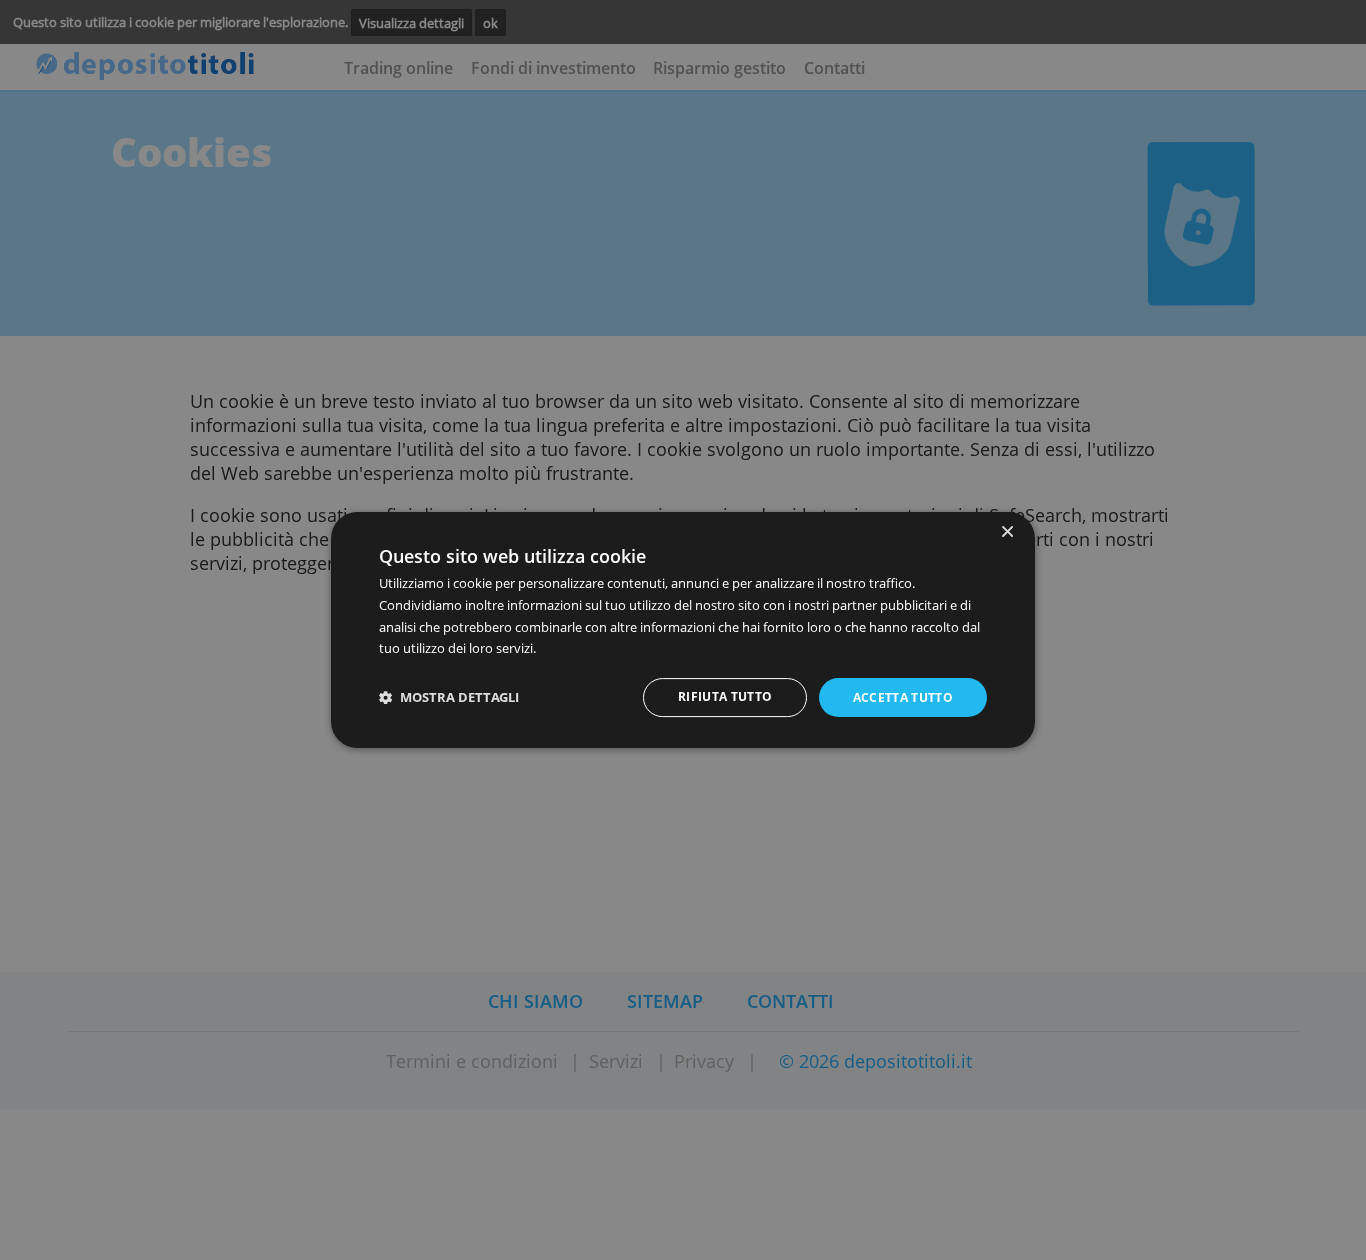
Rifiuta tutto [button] (725, 696)
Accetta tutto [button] (903, 697)
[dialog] (683, 630)
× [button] (1006, 532)
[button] (449, 697)
